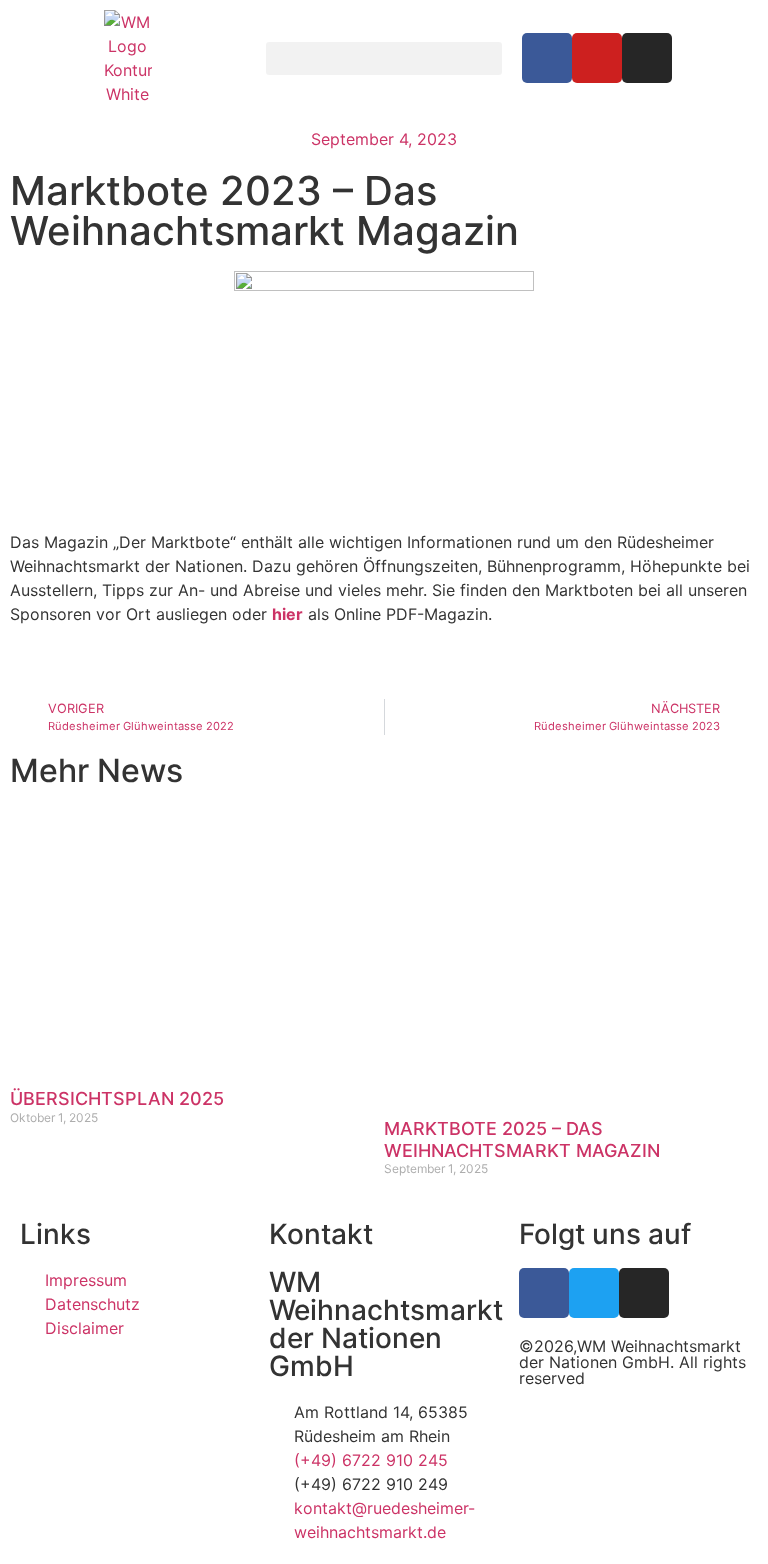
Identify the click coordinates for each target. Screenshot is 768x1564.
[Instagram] (647, 58)
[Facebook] (547, 58)
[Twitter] (594, 1293)
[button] (384, 58)
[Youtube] (597, 58)
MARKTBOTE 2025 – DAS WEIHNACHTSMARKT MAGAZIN (522, 1139)
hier (287, 614)
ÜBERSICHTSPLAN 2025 (117, 1098)
